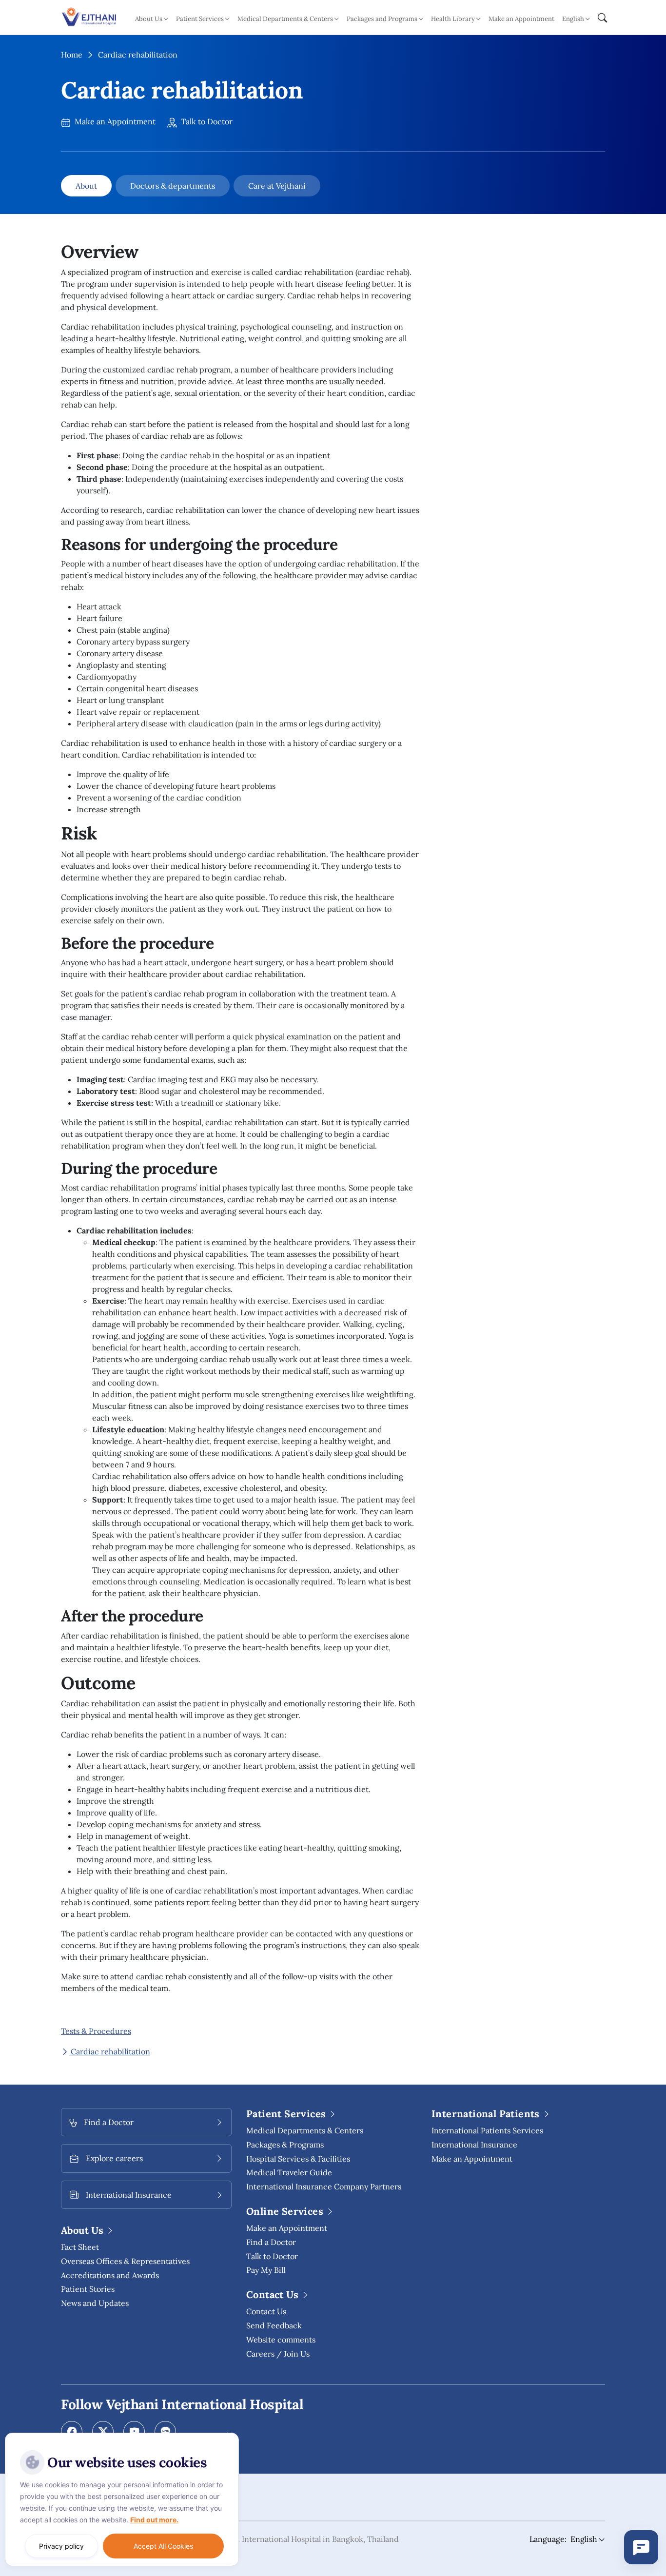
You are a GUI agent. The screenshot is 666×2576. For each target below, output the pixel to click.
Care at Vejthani (277, 186)
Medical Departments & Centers (305, 2130)
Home (72, 55)
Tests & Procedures (96, 2031)
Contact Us (266, 2311)
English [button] (573, 19)
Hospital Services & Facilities (298, 2159)
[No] (229, 2435)
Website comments (281, 2340)
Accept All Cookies (163, 2546)
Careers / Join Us (278, 2354)
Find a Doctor (271, 2242)
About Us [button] (149, 19)
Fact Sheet (80, 2247)
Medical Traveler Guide (289, 2172)
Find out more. (154, 2520)
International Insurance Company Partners (324, 2186)
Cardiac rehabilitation (109, 2051)
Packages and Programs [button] (382, 19)
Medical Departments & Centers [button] (285, 19)
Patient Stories (88, 2289)
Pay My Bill (266, 2270)
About (86, 186)
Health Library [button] (453, 19)
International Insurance (474, 2145)
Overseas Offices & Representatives (125, 2261)
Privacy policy (61, 2546)
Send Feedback (274, 2325)
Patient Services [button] (200, 19)
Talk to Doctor (206, 121)
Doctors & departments (173, 186)
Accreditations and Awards (110, 2275)
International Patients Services (487, 2130)
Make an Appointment (521, 19)
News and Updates (95, 2303)
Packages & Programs (285, 2145)
